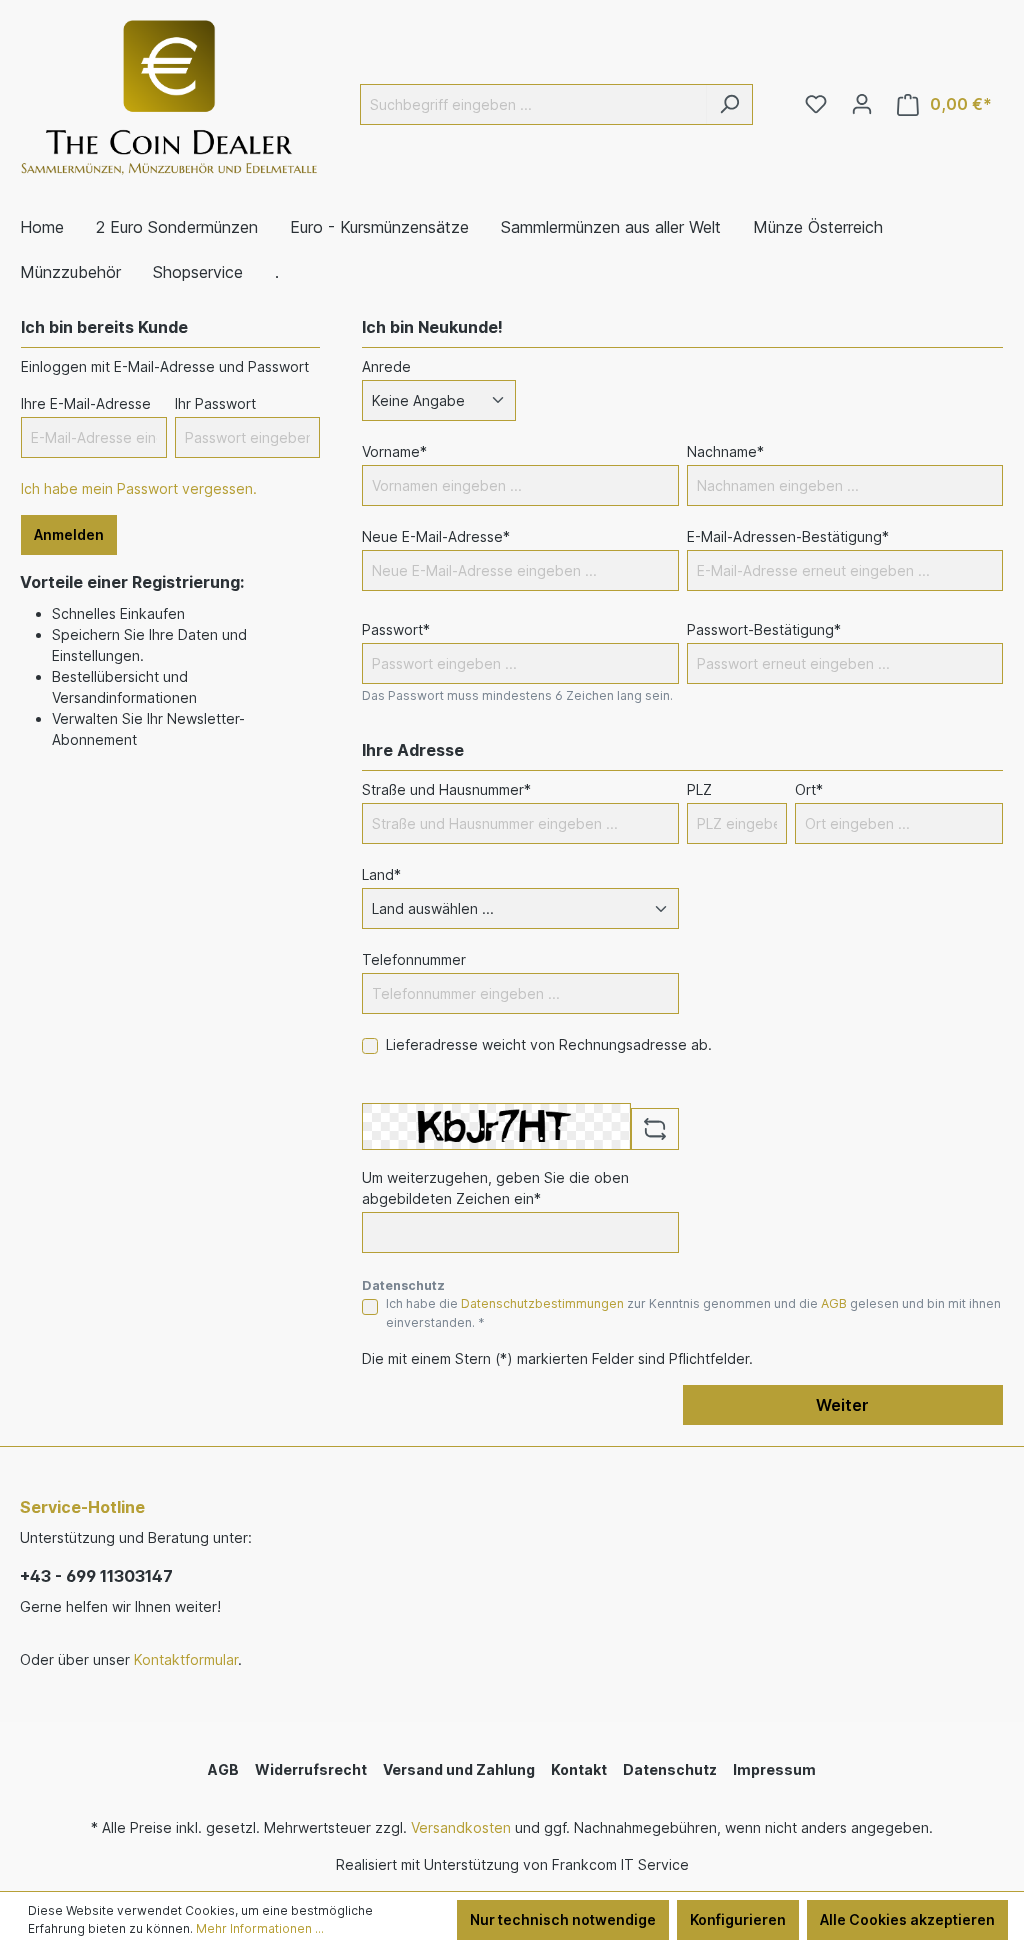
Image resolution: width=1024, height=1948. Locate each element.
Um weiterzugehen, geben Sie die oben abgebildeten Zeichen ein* (495, 1188)
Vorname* (394, 451)
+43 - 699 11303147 (96, 1576)
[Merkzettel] (816, 104)
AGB (834, 1303)
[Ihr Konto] (862, 104)
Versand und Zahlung (459, 1769)
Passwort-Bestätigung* (764, 629)
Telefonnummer (414, 959)
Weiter (842, 1405)
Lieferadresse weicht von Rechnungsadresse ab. (549, 1044)
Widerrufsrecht (311, 1769)
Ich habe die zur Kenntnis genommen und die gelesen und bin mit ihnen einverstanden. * (693, 1312)
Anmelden (69, 534)
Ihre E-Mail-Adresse (86, 403)
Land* (381, 874)
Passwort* (396, 629)
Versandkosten (461, 1827)
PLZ (699, 789)
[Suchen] (729, 104)
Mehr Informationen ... (260, 1928)
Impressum (774, 1769)
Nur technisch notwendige (563, 1919)
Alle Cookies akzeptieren (907, 1919)
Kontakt (579, 1769)
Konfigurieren (738, 1919)
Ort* (809, 789)
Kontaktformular (186, 1659)
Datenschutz (670, 1769)
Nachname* (725, 451)
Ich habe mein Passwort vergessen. (139, 488)
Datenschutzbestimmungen (542, 1303)
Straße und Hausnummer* (446, 789)
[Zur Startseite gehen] (170, 100)
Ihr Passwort (215, 403)
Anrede (386, 366)
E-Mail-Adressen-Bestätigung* (788, 536)
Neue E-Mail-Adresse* (436, 536)
